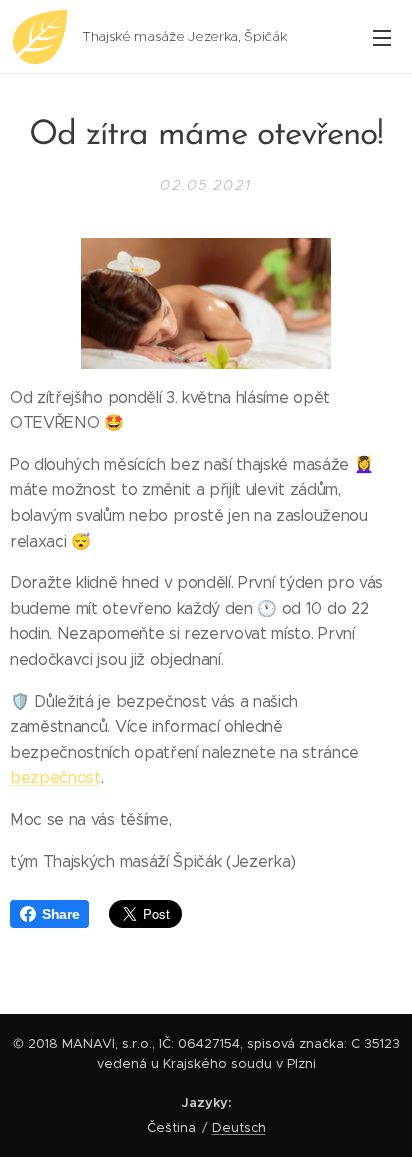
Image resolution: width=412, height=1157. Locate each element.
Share (60, 914)
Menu (382, 37)
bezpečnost (55, 777)
